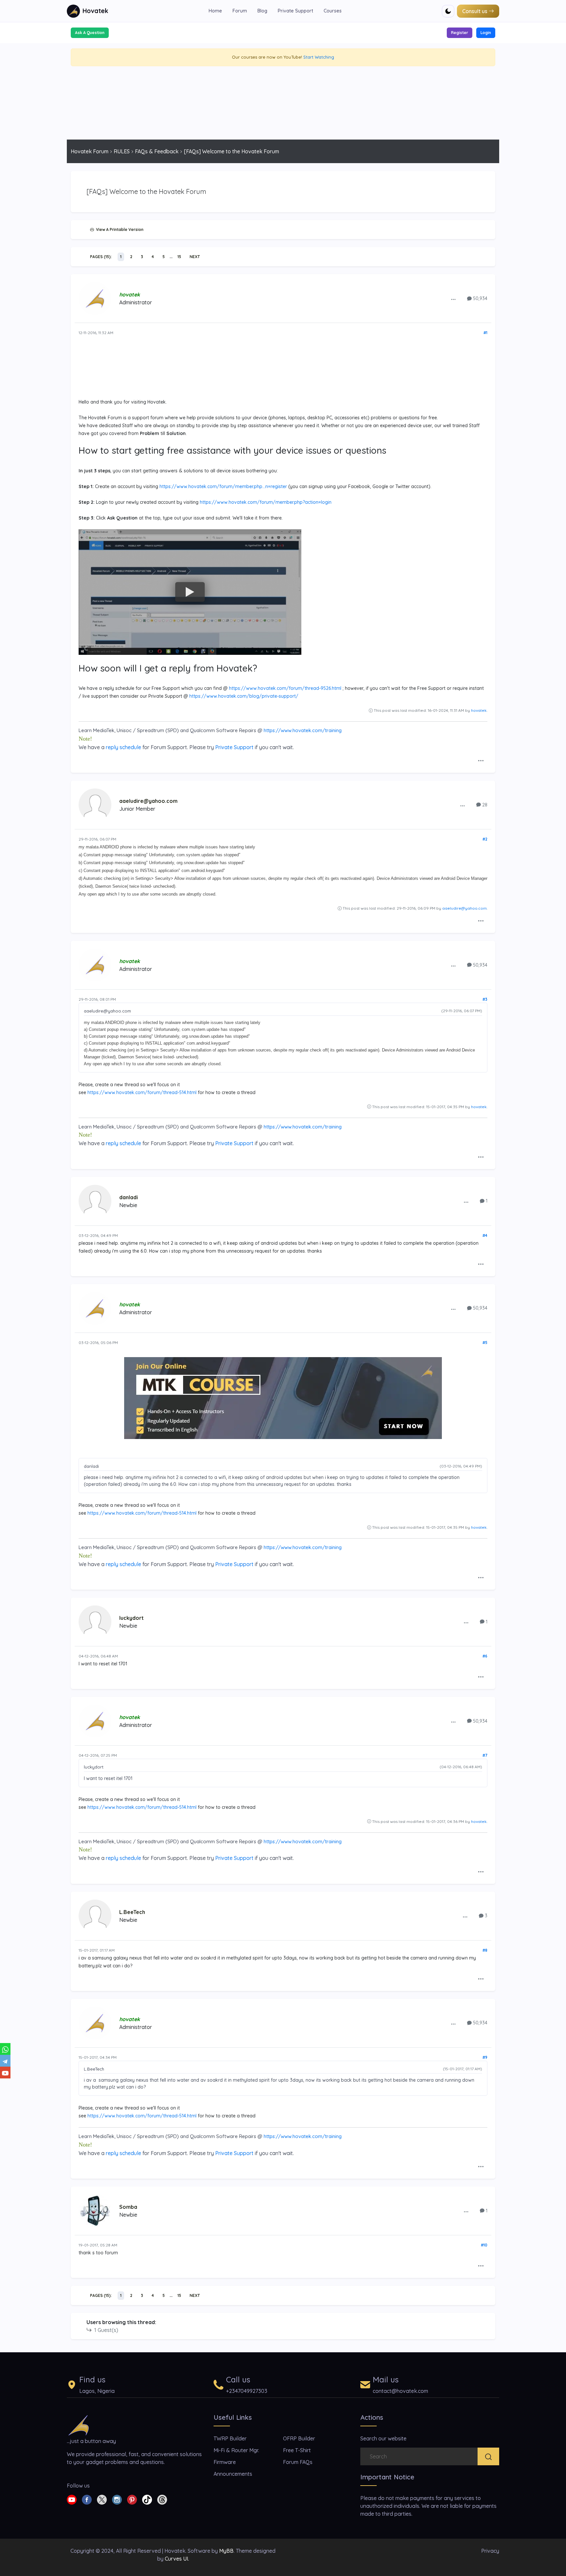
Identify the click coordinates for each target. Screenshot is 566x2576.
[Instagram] (117, 2499)
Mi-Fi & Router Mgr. (236, 2450)
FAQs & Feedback (157, 151)
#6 (485, 1656)
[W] (5, 2049)
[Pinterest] (132, 2499)
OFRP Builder (299, 2438)
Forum (240, 11)
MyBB (226, 2551)
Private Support (295, 11)
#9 (485, 2057)
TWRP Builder (230, 2438)
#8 (485, 1950)
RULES (122, 151)
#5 (485, 1343)
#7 (485, 1755)
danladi (129, 1197)
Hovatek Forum (90, 151)
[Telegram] (5, 2061)
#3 (485, 999)
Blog (262, 11)
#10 (484, 2245)
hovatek (479, 710)
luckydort (132, 1618)
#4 (485, 1235)
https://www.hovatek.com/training (303, 730)
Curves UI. (177, 2559)
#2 (485, 839)
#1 (485, 333)
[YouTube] (5, 2073)
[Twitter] (102, 2499)
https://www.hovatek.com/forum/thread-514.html (142, 1092)
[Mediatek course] (283, 1398)
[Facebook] (87, 2499)
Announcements (233, 2474)
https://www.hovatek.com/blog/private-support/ (244, 696)
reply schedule (123, 747)
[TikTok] (147, 2499)
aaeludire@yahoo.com (148, 801)
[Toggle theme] (448, 11)
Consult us (475, 11)
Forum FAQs (298, 2462)
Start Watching (319, 57)
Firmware (225, 2462)
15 (179, 257)
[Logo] (79, 2425)
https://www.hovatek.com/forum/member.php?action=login (266, 502)
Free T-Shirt (297, 2450)
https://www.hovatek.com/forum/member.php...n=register (223, 486)
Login (486, 33)
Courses (333, 11)
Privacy (490, 2551)
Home (215, 11)
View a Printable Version (119, 229)
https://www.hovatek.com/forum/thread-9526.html (285, 688)
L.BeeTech (132, 1912)
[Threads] (162, 2499)
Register (460, 33)
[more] (453, 299)
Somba (128, 2207)
